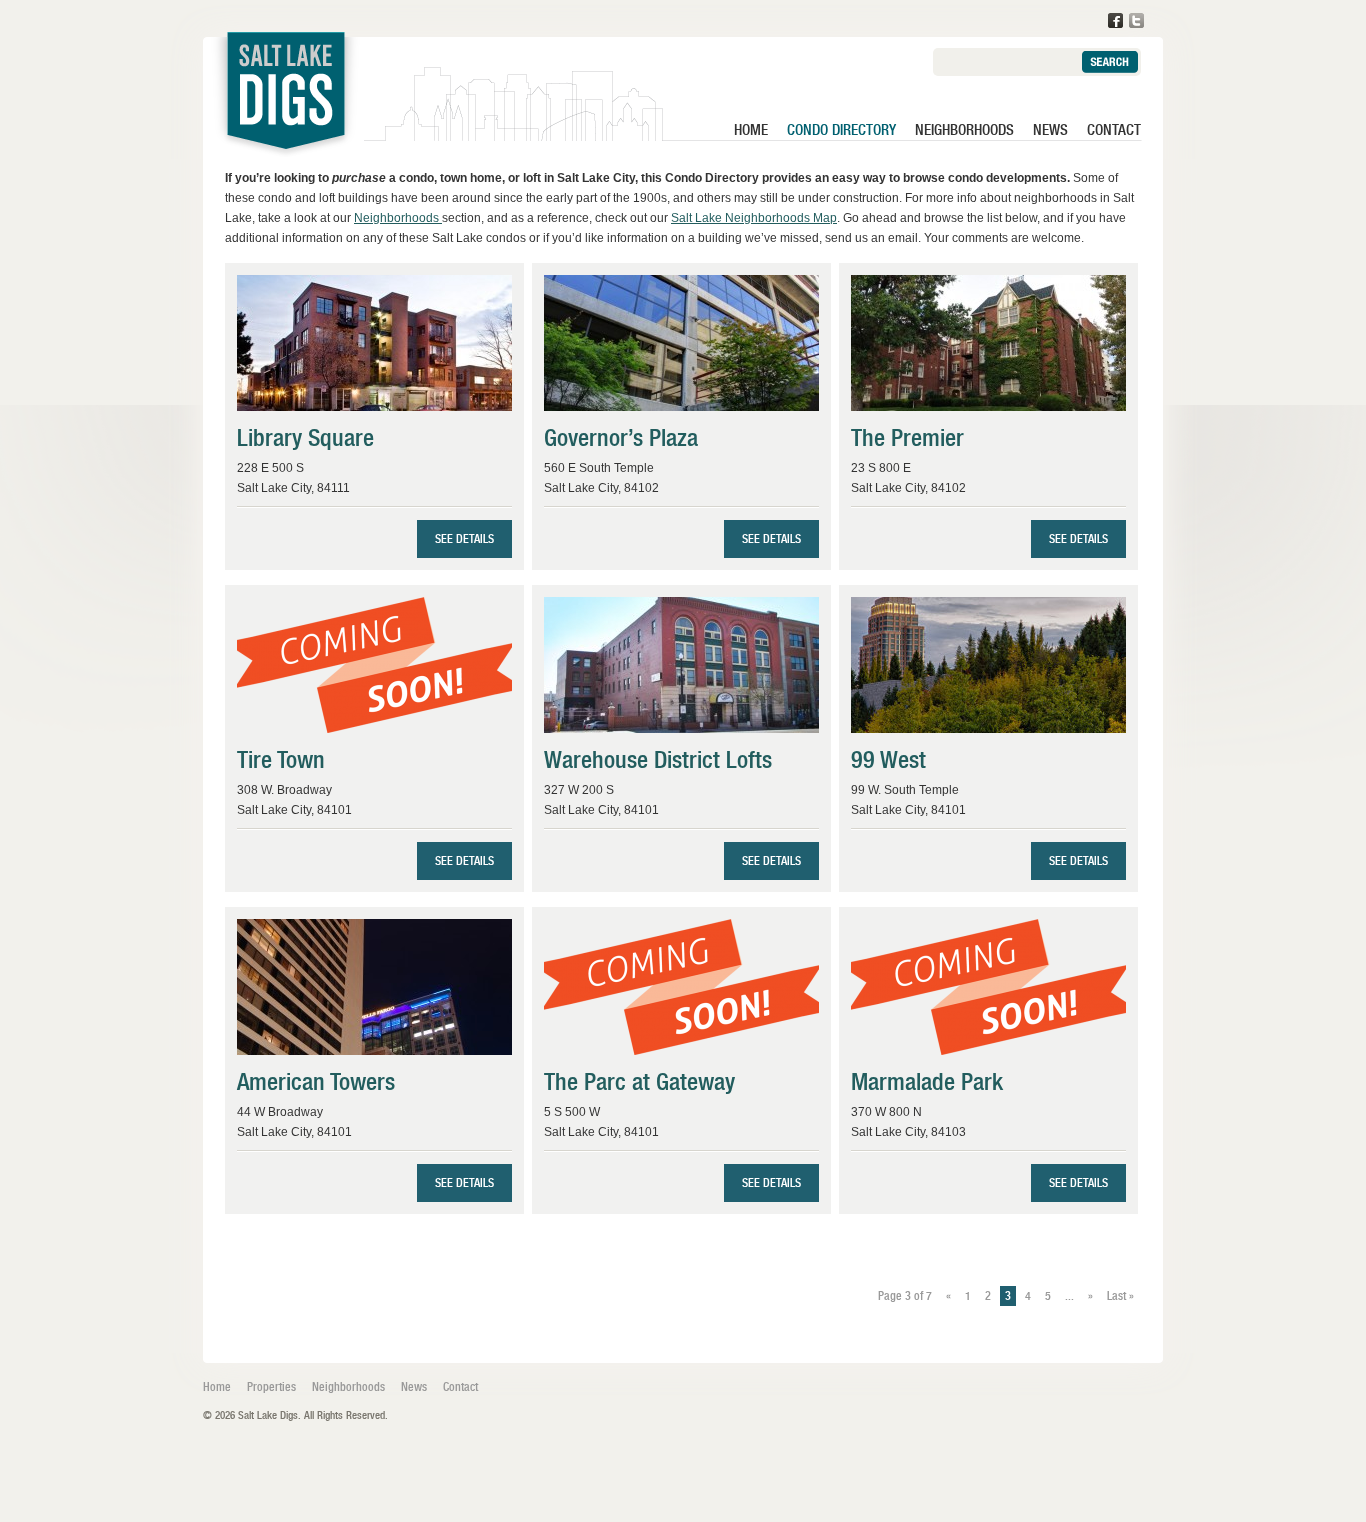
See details (464, 539)
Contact (1114, 130)
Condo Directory (841, 130)
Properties (271, 1387)
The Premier (907, 437)
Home (751, 130)
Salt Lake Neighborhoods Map (754, 218)
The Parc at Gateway (639, 1081)
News (1050, 130)
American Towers (316, 1081)
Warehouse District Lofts (658, 759)
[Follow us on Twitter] (1136, 20)
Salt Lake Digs (285, 99)
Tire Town (281, 759)
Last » (1120, 1296)
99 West (888, 759)
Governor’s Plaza (621, 437)
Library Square (305, 437)
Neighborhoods (964, 130)
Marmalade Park (927, 1081)
